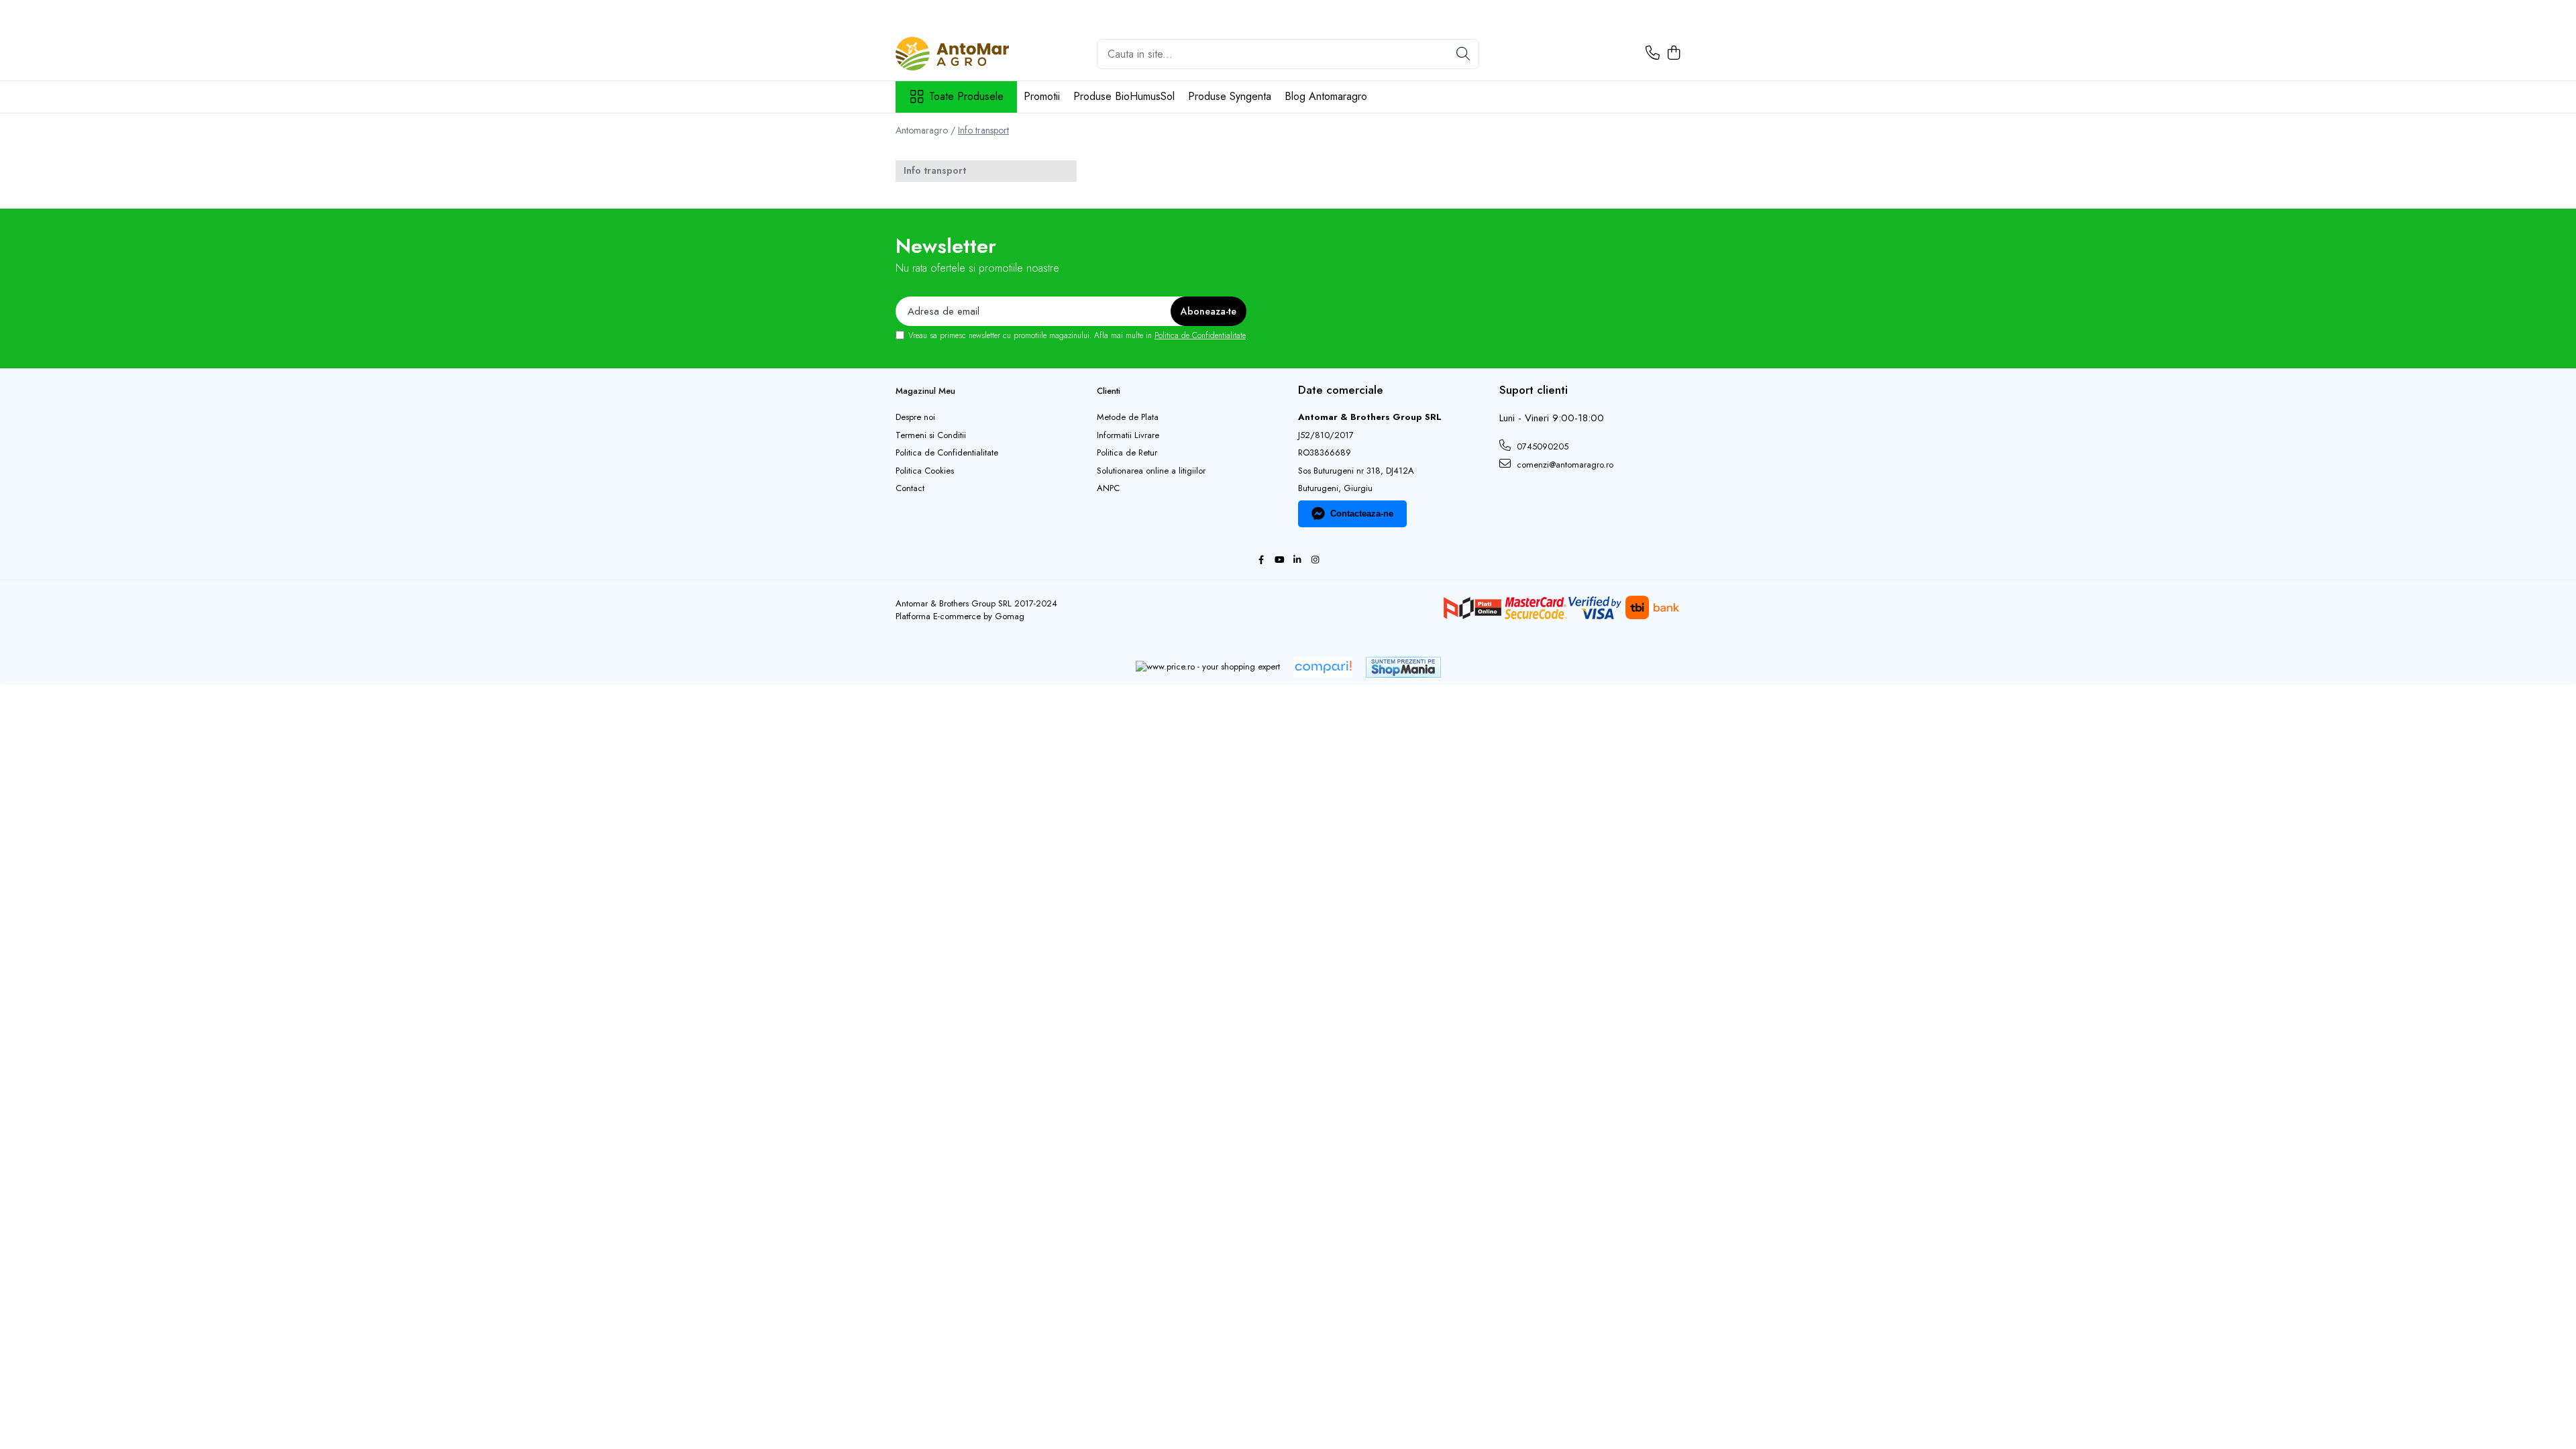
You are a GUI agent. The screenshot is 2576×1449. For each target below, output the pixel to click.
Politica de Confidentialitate (1200, 335)
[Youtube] (1279, 560)
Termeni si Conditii (931, 435)
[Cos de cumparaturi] (1673, 54)
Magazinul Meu (925, 391)
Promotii (1042, 96)
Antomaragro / (925, 130)
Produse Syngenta (1230, 96)
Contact (910, 488)
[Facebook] (1261, 560)
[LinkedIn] (1297, 560)
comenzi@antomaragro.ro (1564, 465)
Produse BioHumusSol (1124, 96)
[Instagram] (1315, 560)
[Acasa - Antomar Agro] (963, 54)
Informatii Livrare (1128, 435)
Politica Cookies (925, 471)
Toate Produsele (966, 97)
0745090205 (1541, 446)
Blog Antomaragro (1326, 96)
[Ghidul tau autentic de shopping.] (1323, 667)
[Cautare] (1463, 54)
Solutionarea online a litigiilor (1151, 471)
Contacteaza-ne (1362, 514)
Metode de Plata (1128, 417)
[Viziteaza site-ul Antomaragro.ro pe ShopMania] (1403, 667)
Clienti (1109, 391)
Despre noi (915, 417)
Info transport (983, 130)
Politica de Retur (1127, 453)
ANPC (1108, 488)
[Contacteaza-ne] (1653, 54)
